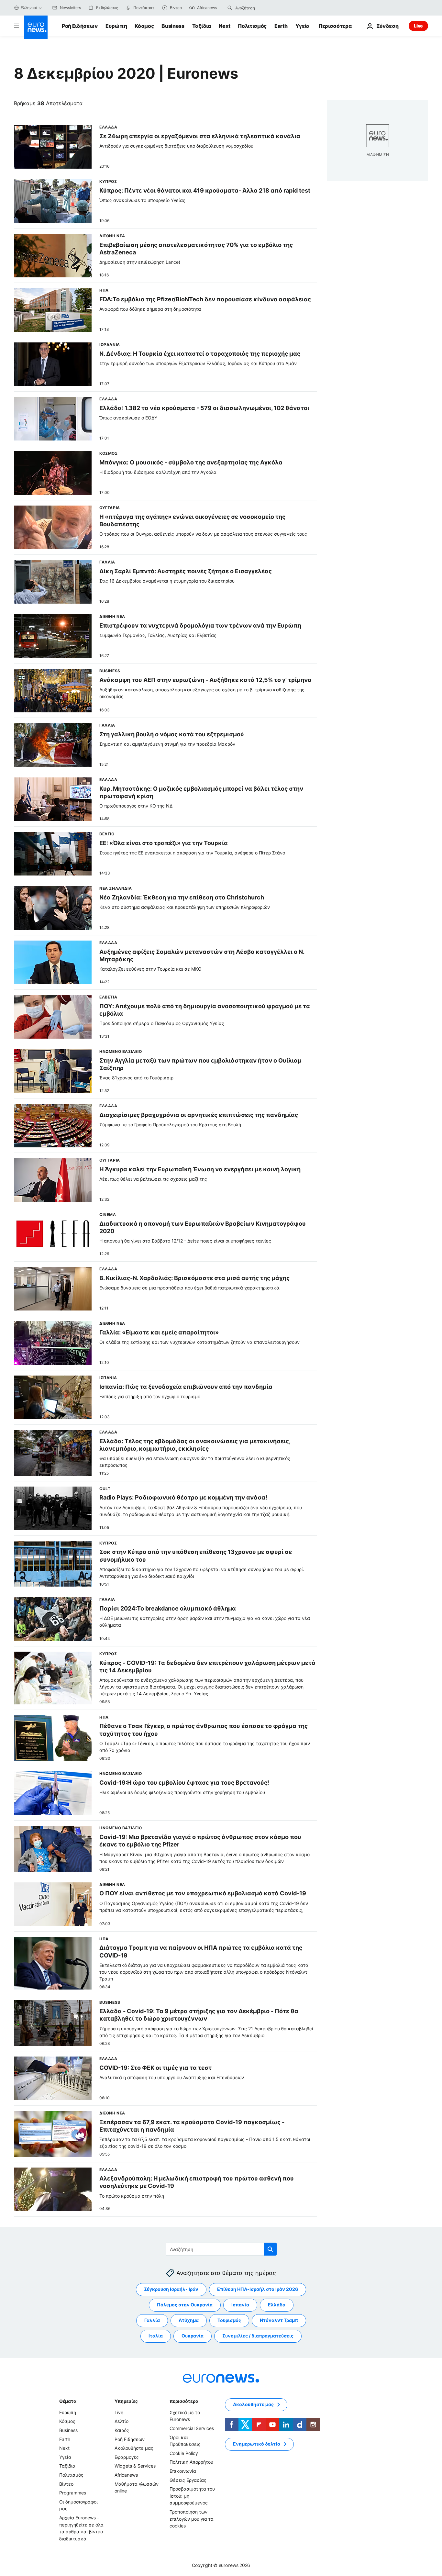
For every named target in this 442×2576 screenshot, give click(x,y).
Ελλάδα (277, 2305)
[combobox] (262, 8)
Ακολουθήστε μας (134, 2448)
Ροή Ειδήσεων (80, 26)
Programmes (73, 2493)
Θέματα (68, 2401)
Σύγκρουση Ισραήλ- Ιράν (171, 2289)
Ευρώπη (116, 26)
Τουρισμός (229, 2320)
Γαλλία (152, 2320)
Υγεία (302, 26)
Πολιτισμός (252, 26)
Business (173, 26)
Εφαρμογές (127, 2457)
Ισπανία (240, 2305)
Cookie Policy (184, 2453)
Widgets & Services (135, 2466)
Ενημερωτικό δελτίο (257, 2444)
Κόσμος (144, 26)
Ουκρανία (193, 2336)
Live (418, 26)
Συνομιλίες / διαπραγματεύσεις (258, 2336)
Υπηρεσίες (126, 2401)
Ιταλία (156, 2336)
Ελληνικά (29, 8)
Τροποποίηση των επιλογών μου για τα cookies (192, 2519)
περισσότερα (184, 2401)
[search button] (230, 8)
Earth (281, 26)
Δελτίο (122, 2421)
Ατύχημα (189, 2320)
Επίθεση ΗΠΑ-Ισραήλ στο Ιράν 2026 (258, 2289)
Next (225, 26)
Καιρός (122, 2430)
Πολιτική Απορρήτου (191, 2462)
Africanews (126, 2475)
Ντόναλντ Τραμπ (279, 2320)
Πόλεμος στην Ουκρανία (185, 2305)
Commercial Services (192, 2428)
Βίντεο (66, 2484)
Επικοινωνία (183, 2471)
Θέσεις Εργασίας (188, 2480)
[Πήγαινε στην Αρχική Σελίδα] (36, 27)
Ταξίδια (202, 26)
